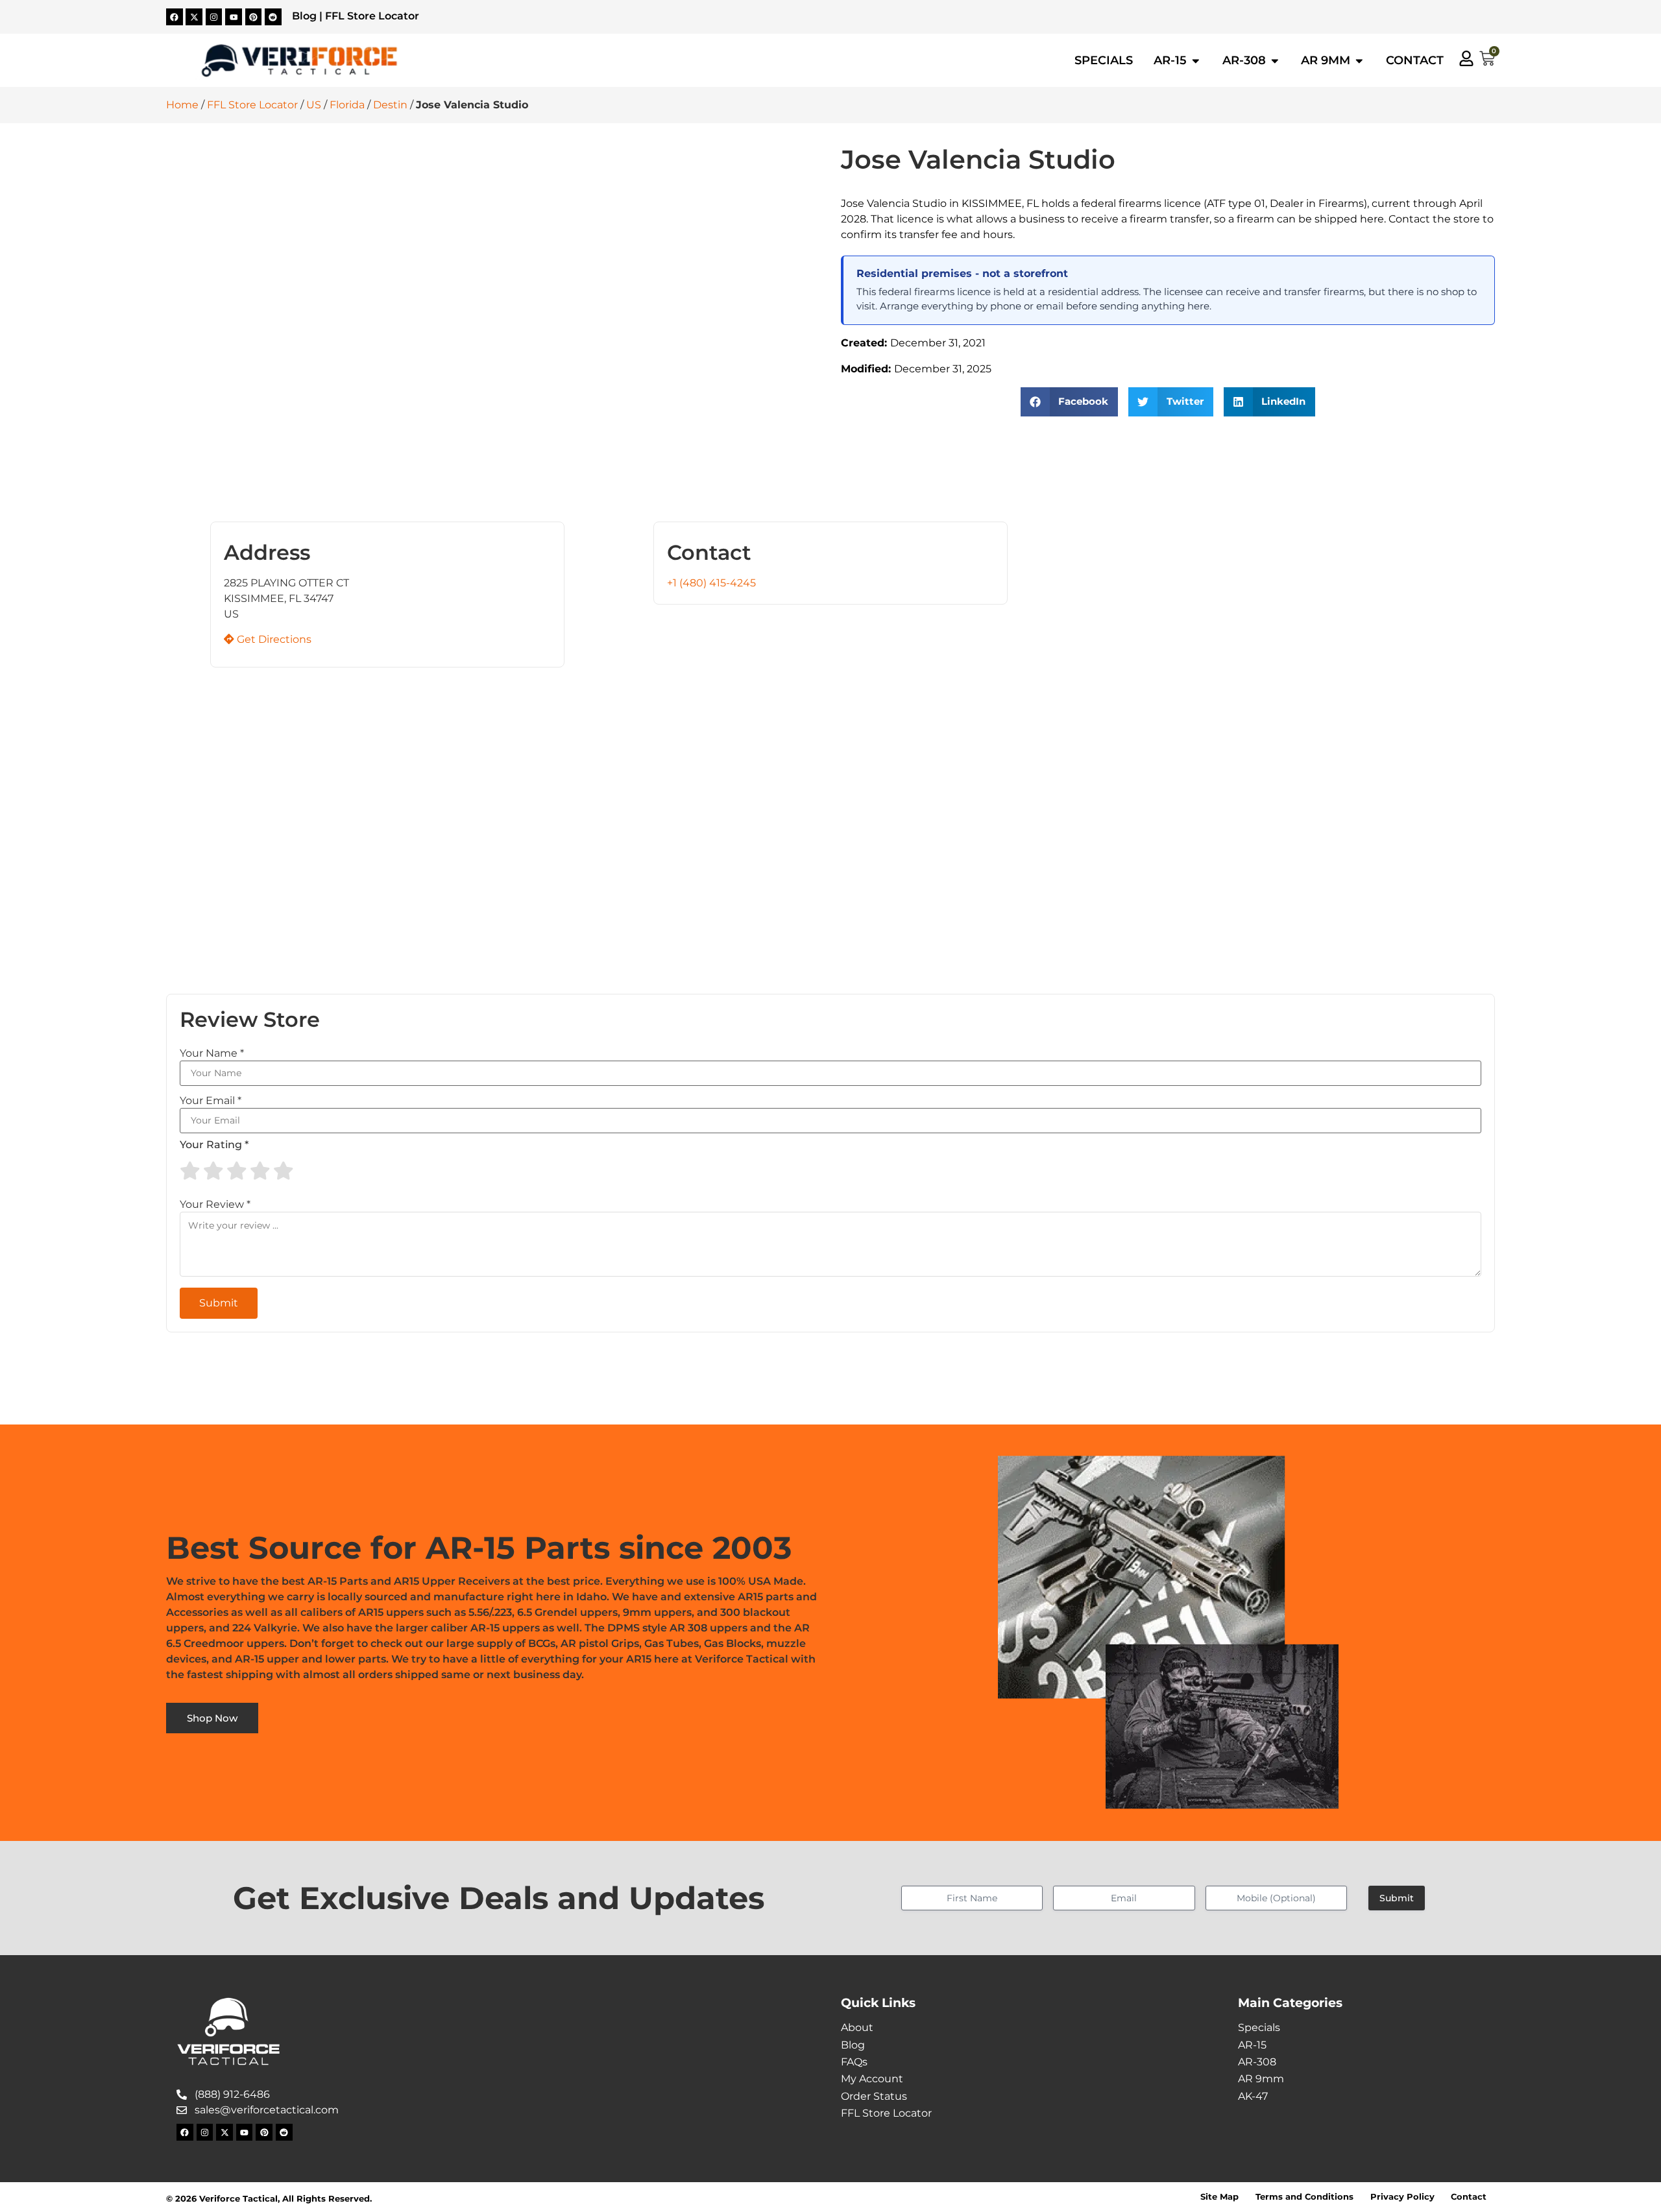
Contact (1469, 2197)
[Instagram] (214, 17)
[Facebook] (175, 17)
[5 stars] (284, 1171)
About (857, 2027)
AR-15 (1252, 2045)
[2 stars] (213, 1171)
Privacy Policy (1402, 2197)
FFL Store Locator (372, 16)
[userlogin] (1466, 58)
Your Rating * (214, 1145)
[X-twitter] (194, 17)
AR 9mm (1261, 2079)
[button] (1070, 402)
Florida (347, 105)
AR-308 (1257, 2062)
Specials (1259, 2027)
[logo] (299, 61)
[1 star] (190, 1171)
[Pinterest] (254, 17)
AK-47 (1253, 2096)
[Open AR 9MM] (1359, 60)
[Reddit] (273, 17)
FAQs (854, 2062)
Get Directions (273, 639)
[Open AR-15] (1196, 60)
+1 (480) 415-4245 (711, 583)
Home (182, 105)
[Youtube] (234, 17)
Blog (304, 16)
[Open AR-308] (1275, 60)
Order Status (874, 2096)
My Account (872, 2079)
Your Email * (211, 1101)
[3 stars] (237, 1171)
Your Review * (215, 1205)
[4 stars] (260, 1171)
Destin (390, 105)
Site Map (1219, 2197)
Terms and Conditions (1304, 2197)
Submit (1397, 1898)
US (314, 105)
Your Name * (212, 1053)
